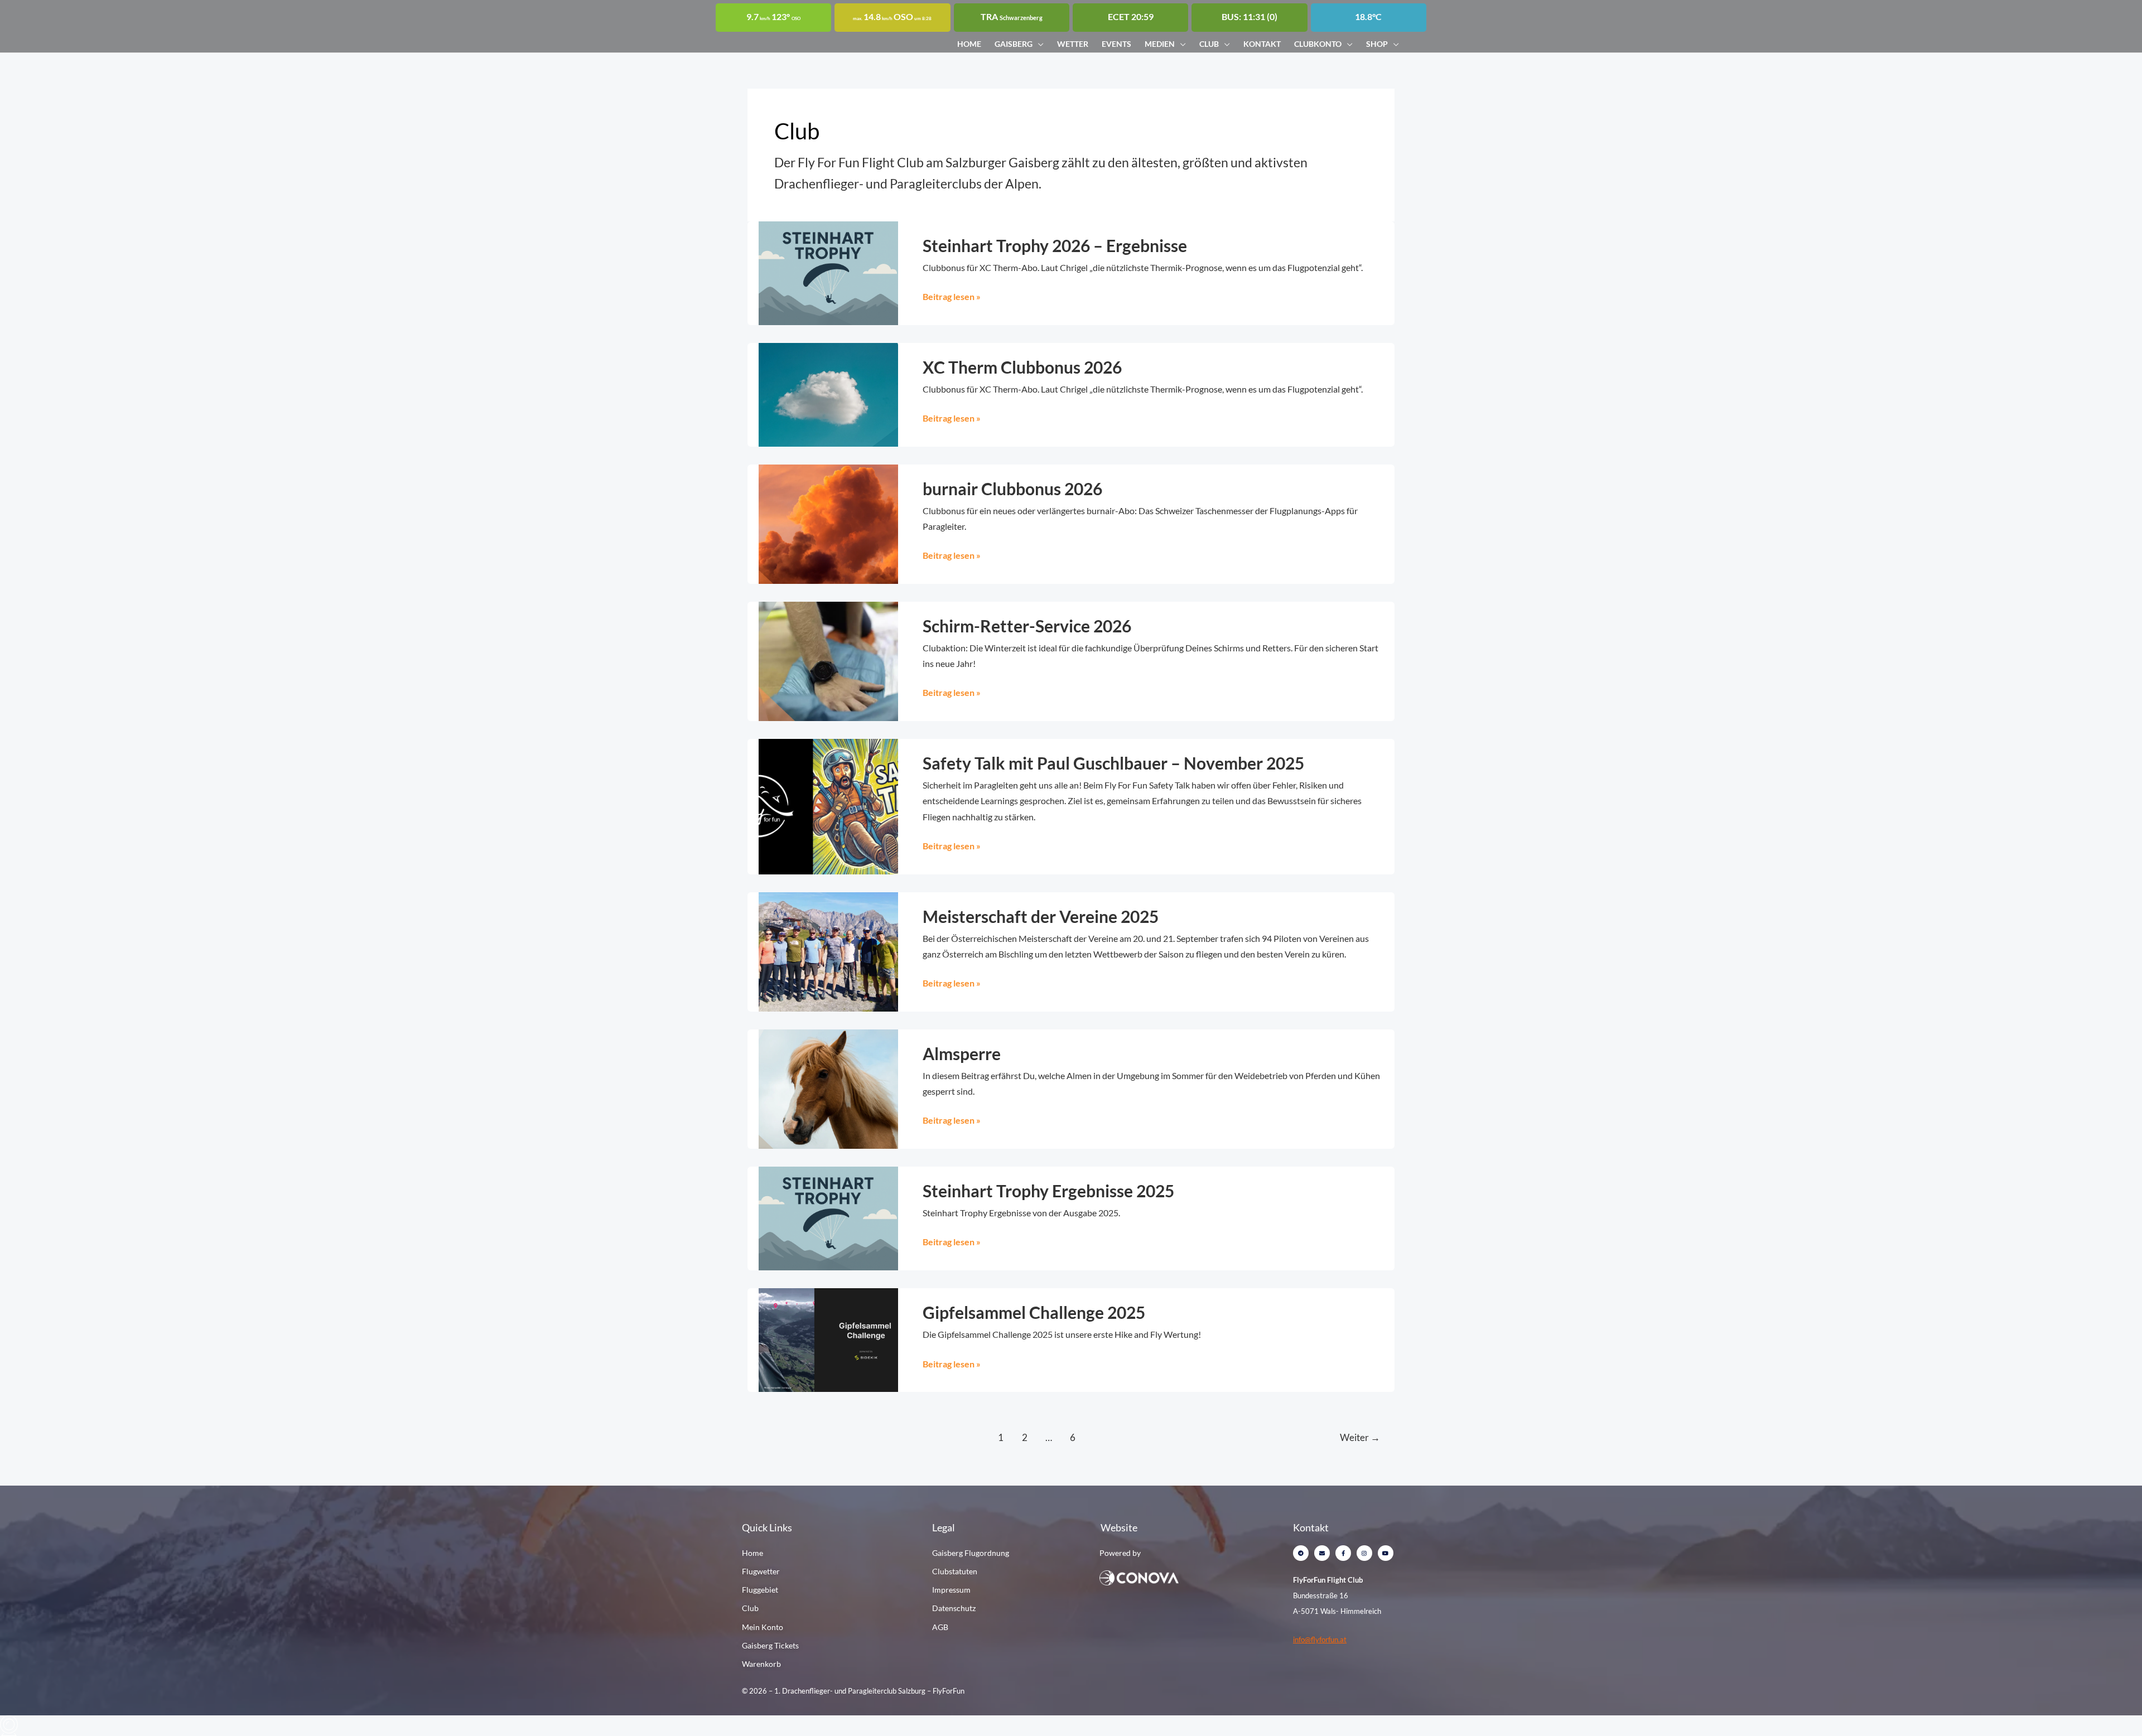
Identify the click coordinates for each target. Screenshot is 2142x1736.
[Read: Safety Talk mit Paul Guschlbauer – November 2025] (828, 806)
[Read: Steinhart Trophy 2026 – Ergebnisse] (828, 272)
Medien (1160, 44)
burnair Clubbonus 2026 (1012, 489)
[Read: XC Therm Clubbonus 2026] (828, 393)
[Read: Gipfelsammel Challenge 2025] (828, 1339)
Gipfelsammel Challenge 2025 (1034, 1312)
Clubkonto (1318, 44)
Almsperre (962, 1053)
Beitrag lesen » (952, 295)
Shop (1377, 44)
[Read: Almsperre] (828, 1088)
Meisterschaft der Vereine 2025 (1041, 916)
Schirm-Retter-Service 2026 (1027, 626)
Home (969, 44)
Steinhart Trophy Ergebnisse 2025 (1048, 1191)
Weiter (1360, 1437)
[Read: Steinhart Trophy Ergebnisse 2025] (828, 1217)
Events (1116, 44)
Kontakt (1262, 44)
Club (1209, 44)
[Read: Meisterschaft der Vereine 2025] (828, 951)
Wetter (1073, 44)
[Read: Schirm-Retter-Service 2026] (828, 660)
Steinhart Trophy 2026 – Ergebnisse (1055, 245)
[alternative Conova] (1176, 1577)
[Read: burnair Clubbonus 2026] (828, 523)
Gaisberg (1014, 44)
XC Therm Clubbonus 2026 (1022, 367)
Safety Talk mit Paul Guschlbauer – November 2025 (1113, 763)
